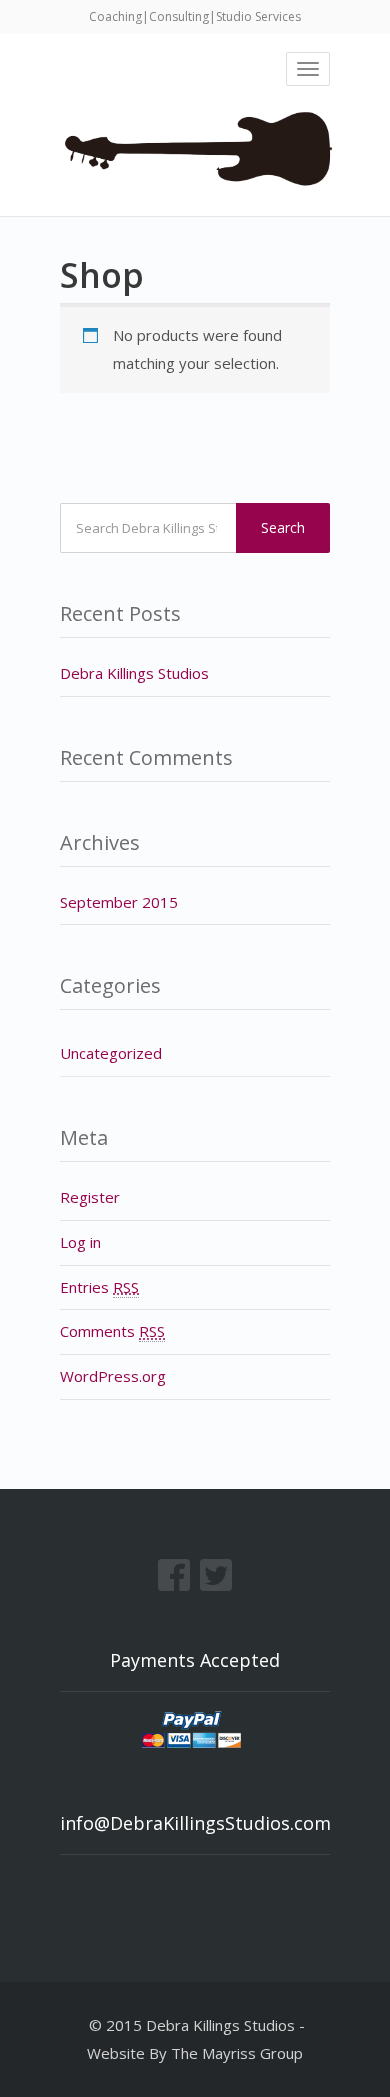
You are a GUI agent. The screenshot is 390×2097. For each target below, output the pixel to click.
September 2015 (119, 902)
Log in (80, 1242)
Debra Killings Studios (134, 673)
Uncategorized (111, 1053)
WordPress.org (113, 1376)
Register (90, 1197)
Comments (112, 1331)
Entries (99, 1287)
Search (283, 527)
